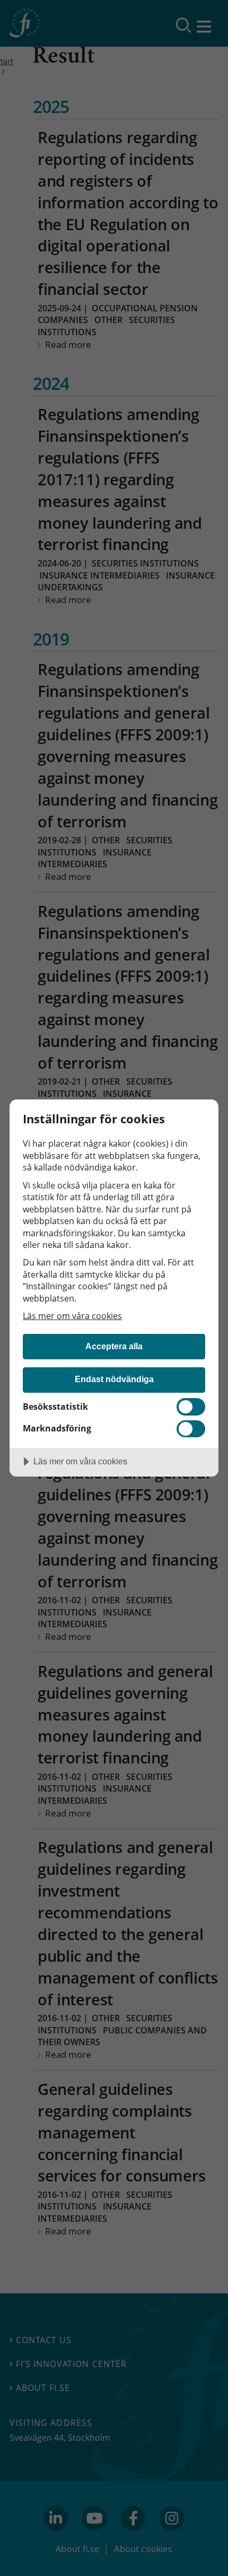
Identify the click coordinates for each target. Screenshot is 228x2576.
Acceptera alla (114, 1346)
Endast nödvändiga (114, 1379)
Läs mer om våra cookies (72, 1316)
